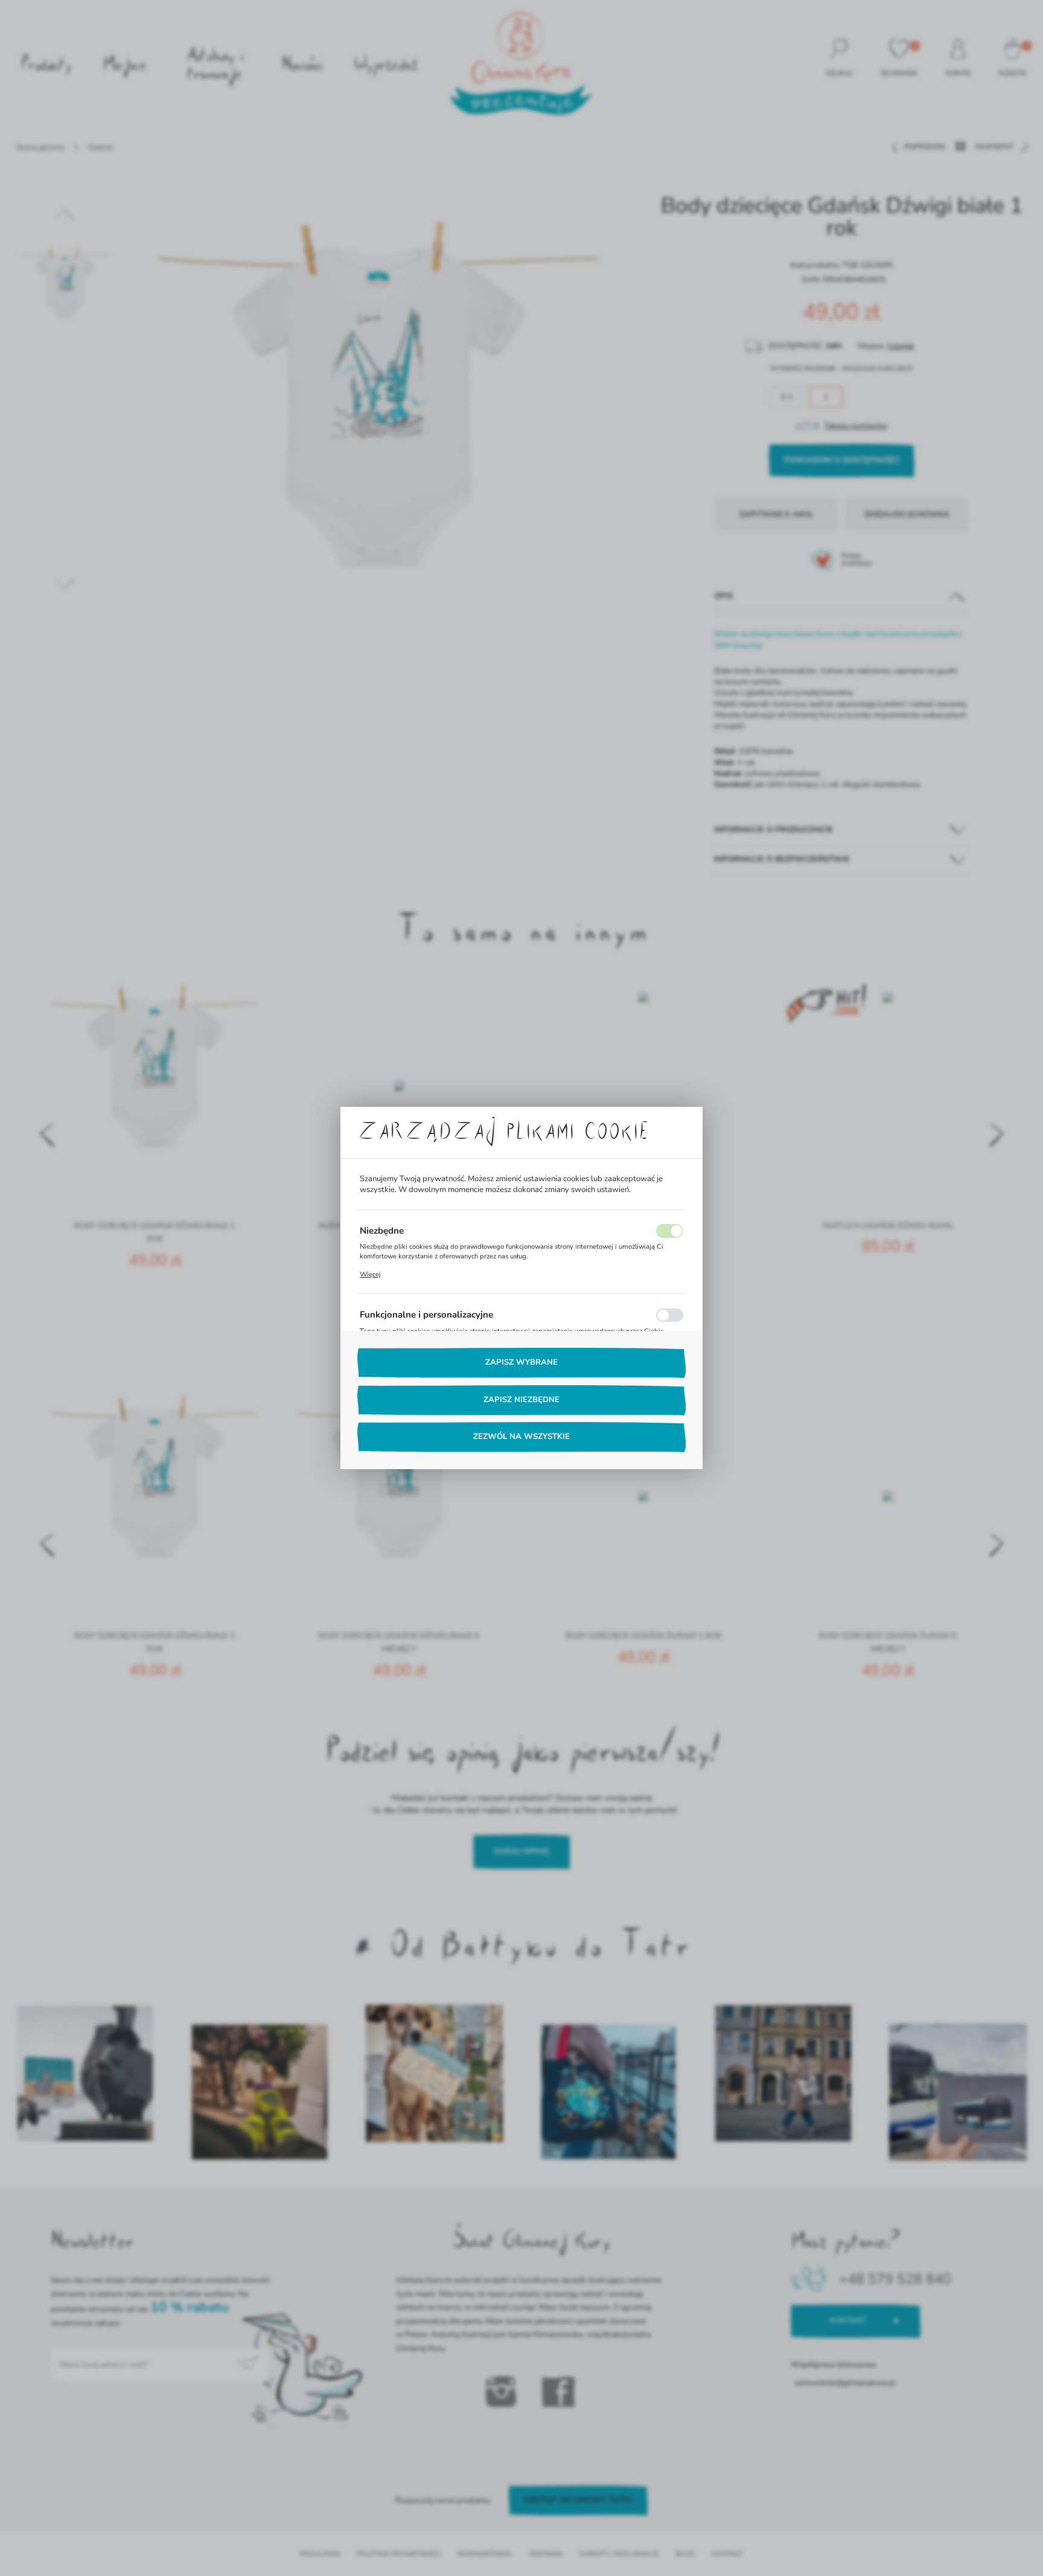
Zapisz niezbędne (521, 1400)
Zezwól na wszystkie (521, 1437)
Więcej (370, 1274)
